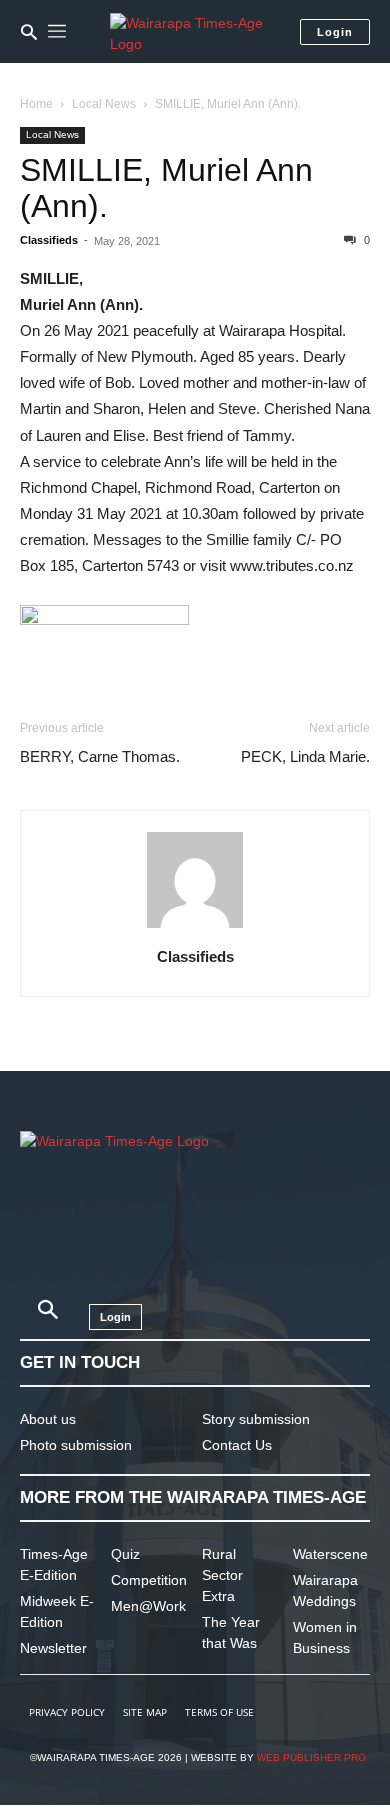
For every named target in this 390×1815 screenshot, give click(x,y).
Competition (149, 1580)
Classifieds (49, 240)
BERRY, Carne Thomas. (100, 756)
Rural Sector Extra (222, 1575)
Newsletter (53, 1648)
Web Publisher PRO (311, 1757)
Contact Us (237, 1445)
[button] (29, 32)
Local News (104, 104)
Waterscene (330, 1554)
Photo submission (76, 1445)
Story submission (256, 1419)
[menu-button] (57, 32)
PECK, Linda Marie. (305, 756)
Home (36, 104)
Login (335, 32)
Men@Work (148, 1606)
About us (48, 1419)
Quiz (125, 1554)
